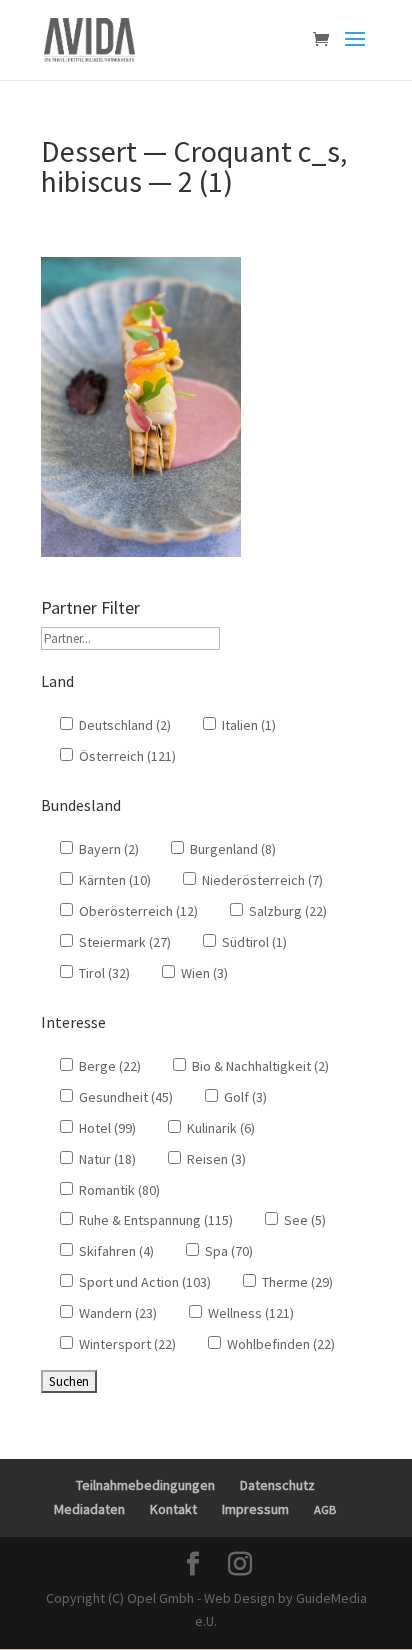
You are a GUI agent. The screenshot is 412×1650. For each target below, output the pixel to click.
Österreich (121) (126, 756)
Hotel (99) (106, 1128)
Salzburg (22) (286, 911)
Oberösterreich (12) (137, 911)
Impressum (255, 1509)
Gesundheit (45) (124, 1097)
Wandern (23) (116, 1313)
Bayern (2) (107, 849)
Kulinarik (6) (219, 1128)
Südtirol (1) (253, 942)
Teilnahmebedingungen (145, 1485)
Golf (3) (244, 1097)
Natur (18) (106, 1159)
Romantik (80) (118, 1190)
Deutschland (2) (123, 725)
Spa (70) (227, 1251)
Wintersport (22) (126, 1344)
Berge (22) (108, 1066)
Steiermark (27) (123, 942)
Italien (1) (247, 725)
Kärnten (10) (113, 880)
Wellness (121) (249, 1313)
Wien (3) (203, 973)
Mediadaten (89, 1509)
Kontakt (173, 1509)
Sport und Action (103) (143, 1282)
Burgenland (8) (231, 849)
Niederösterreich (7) (261, 880)
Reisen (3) (215, 1159)
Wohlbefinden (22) (279, 1344)
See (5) (303, 1220)
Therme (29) (296, 1282)
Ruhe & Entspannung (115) (154, 1220)
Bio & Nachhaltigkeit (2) (259, 1066)
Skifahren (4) (115, 1251)
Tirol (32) (103, 973)
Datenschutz (277, 1485)
